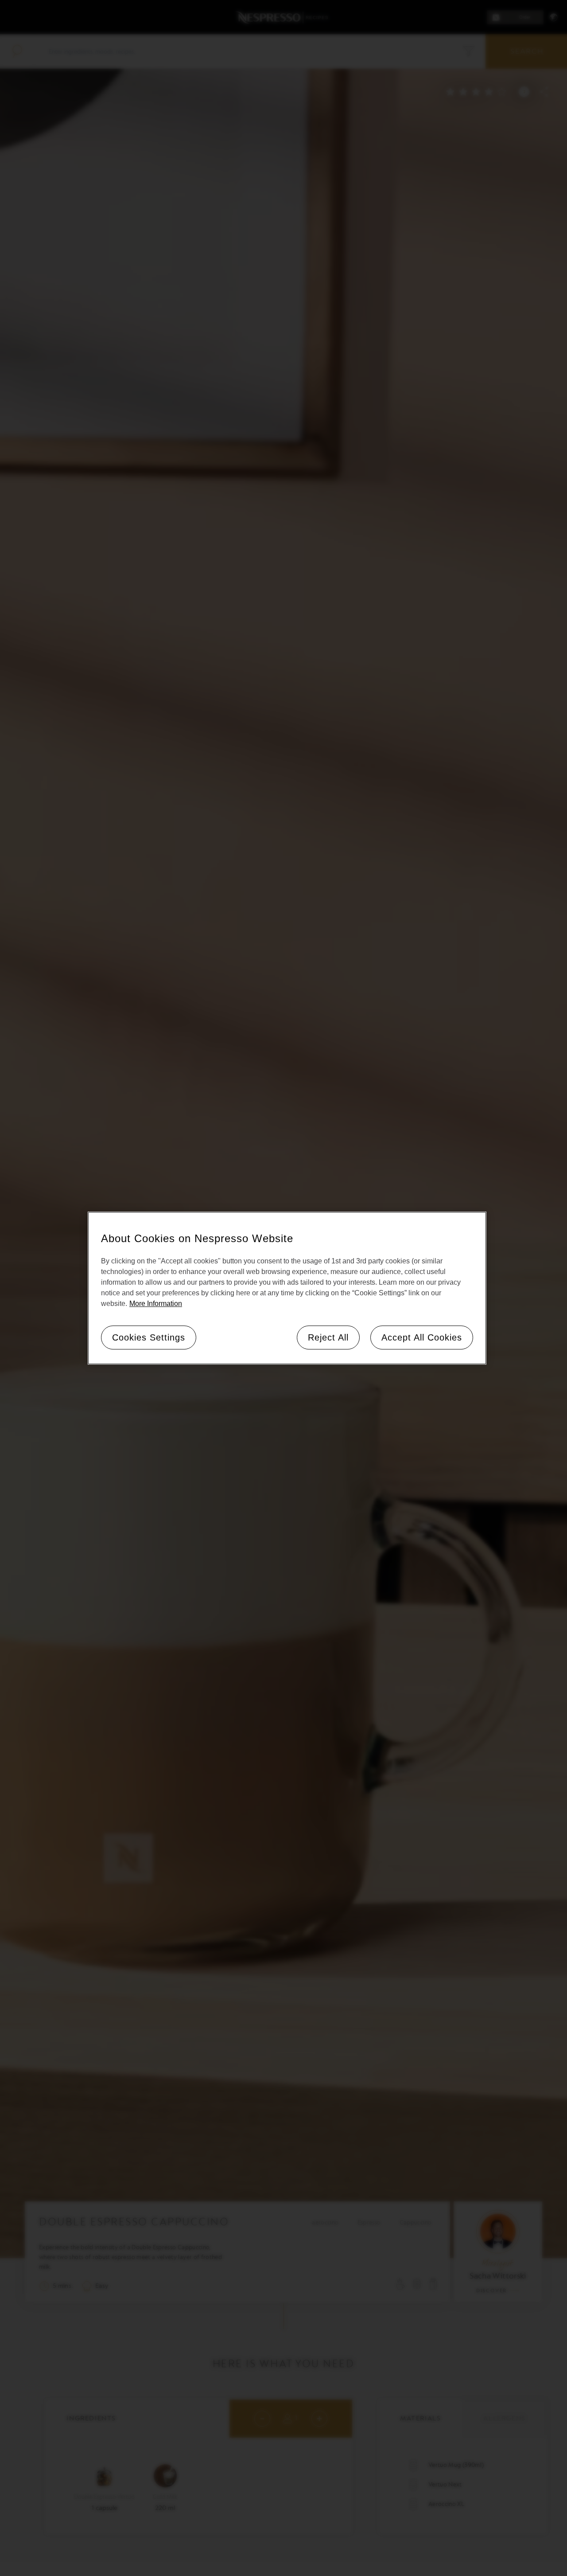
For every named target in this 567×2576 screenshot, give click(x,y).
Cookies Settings (149, 1337)
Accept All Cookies (422, 1337)
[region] (287, 1288)
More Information (156, 1303)
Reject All (328, 1337)
